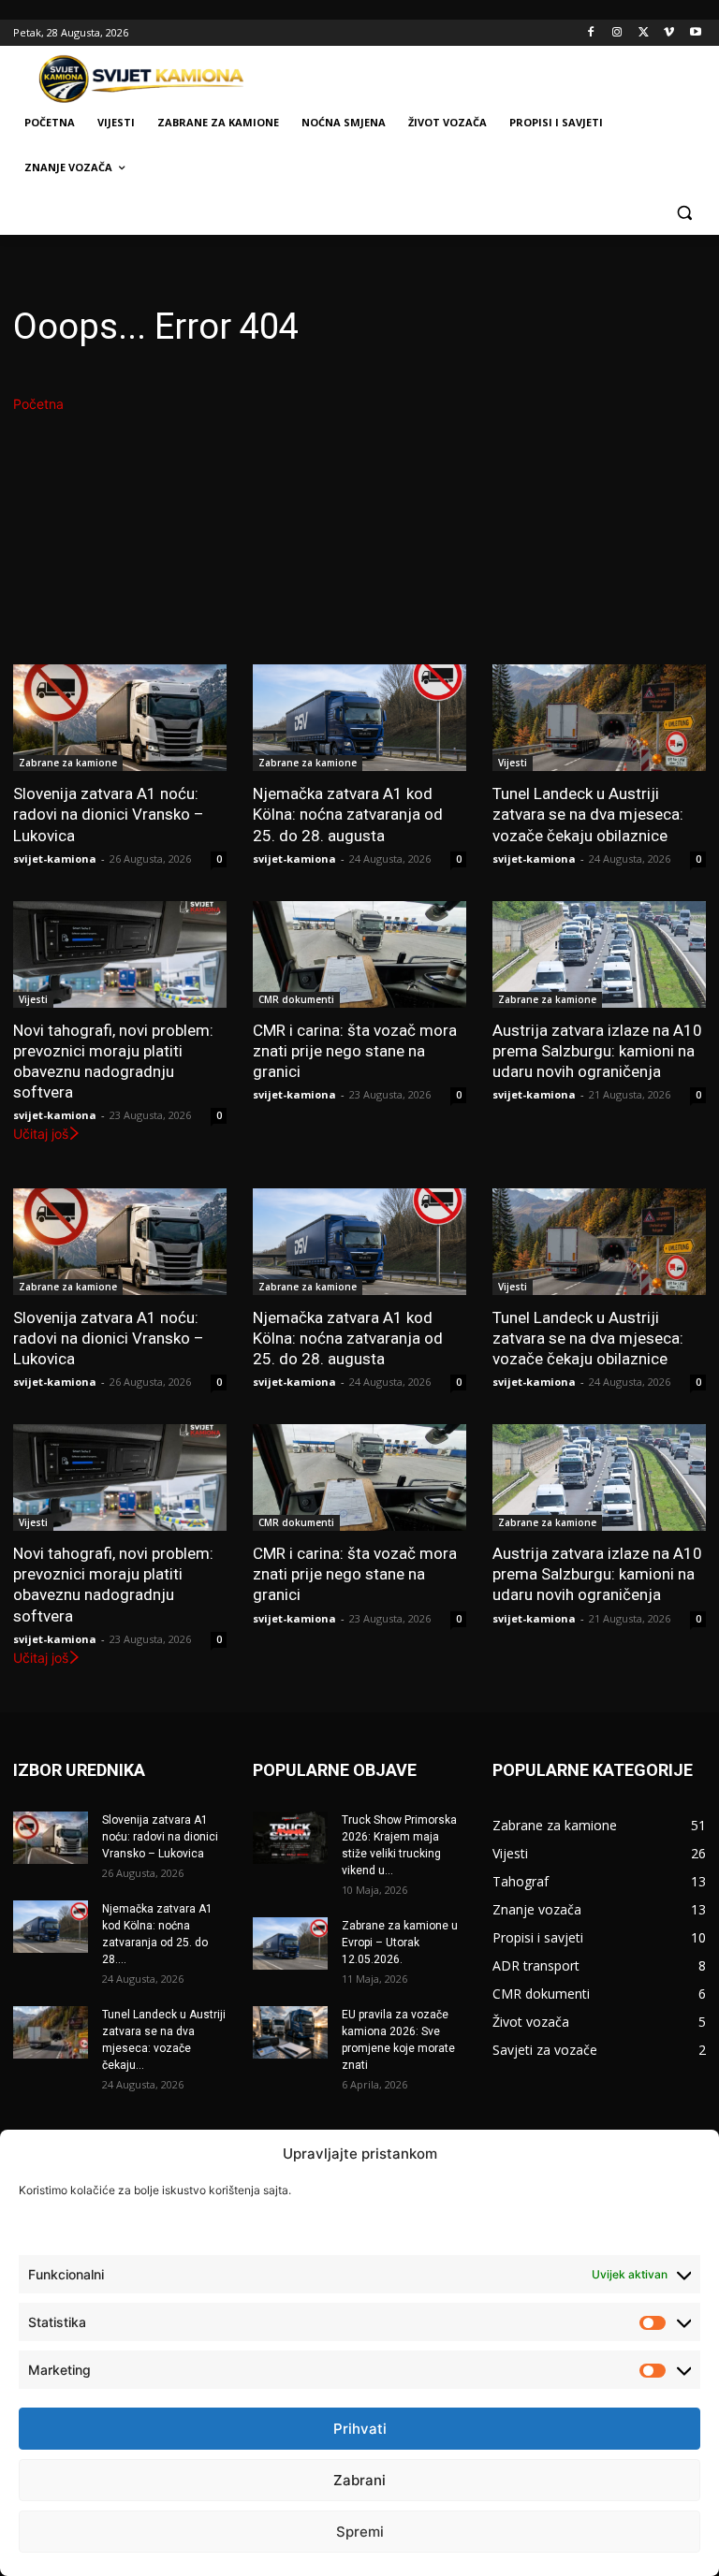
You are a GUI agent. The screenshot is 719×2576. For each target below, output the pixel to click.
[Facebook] (591, 33)
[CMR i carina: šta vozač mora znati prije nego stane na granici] (359, 954)
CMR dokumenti (296, 999)
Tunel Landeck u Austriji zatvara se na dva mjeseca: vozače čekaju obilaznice (588, 814)
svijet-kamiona (55, 859)
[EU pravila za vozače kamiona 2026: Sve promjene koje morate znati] (290, 2032)
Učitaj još (41, 1134)
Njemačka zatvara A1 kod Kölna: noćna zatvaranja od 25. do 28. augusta (348, 814)
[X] (644, 33)
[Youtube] (695, 33)
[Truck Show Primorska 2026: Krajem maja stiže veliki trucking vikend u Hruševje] (290, 1838)
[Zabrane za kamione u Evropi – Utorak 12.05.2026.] (290, 1943)
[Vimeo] (669, 33)
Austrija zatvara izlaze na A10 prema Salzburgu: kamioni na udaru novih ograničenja (597, 1051)
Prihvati (360, 2429)
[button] (684, 213)
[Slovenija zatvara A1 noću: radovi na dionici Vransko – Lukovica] (120, 718)
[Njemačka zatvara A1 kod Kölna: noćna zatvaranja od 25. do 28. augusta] (359, 718)
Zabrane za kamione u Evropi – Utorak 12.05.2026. (400, 1943)
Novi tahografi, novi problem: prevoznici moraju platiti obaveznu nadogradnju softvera (113, 1061)
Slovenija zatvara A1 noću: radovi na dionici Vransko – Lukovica (109, 814)
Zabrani (359, 2480)
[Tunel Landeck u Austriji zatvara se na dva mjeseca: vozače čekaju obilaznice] (599, 718)
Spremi (360, 2532)
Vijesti (513, 763)
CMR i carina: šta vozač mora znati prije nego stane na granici (355, 1051)
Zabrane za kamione (68, 763)
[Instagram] (617, 33)
